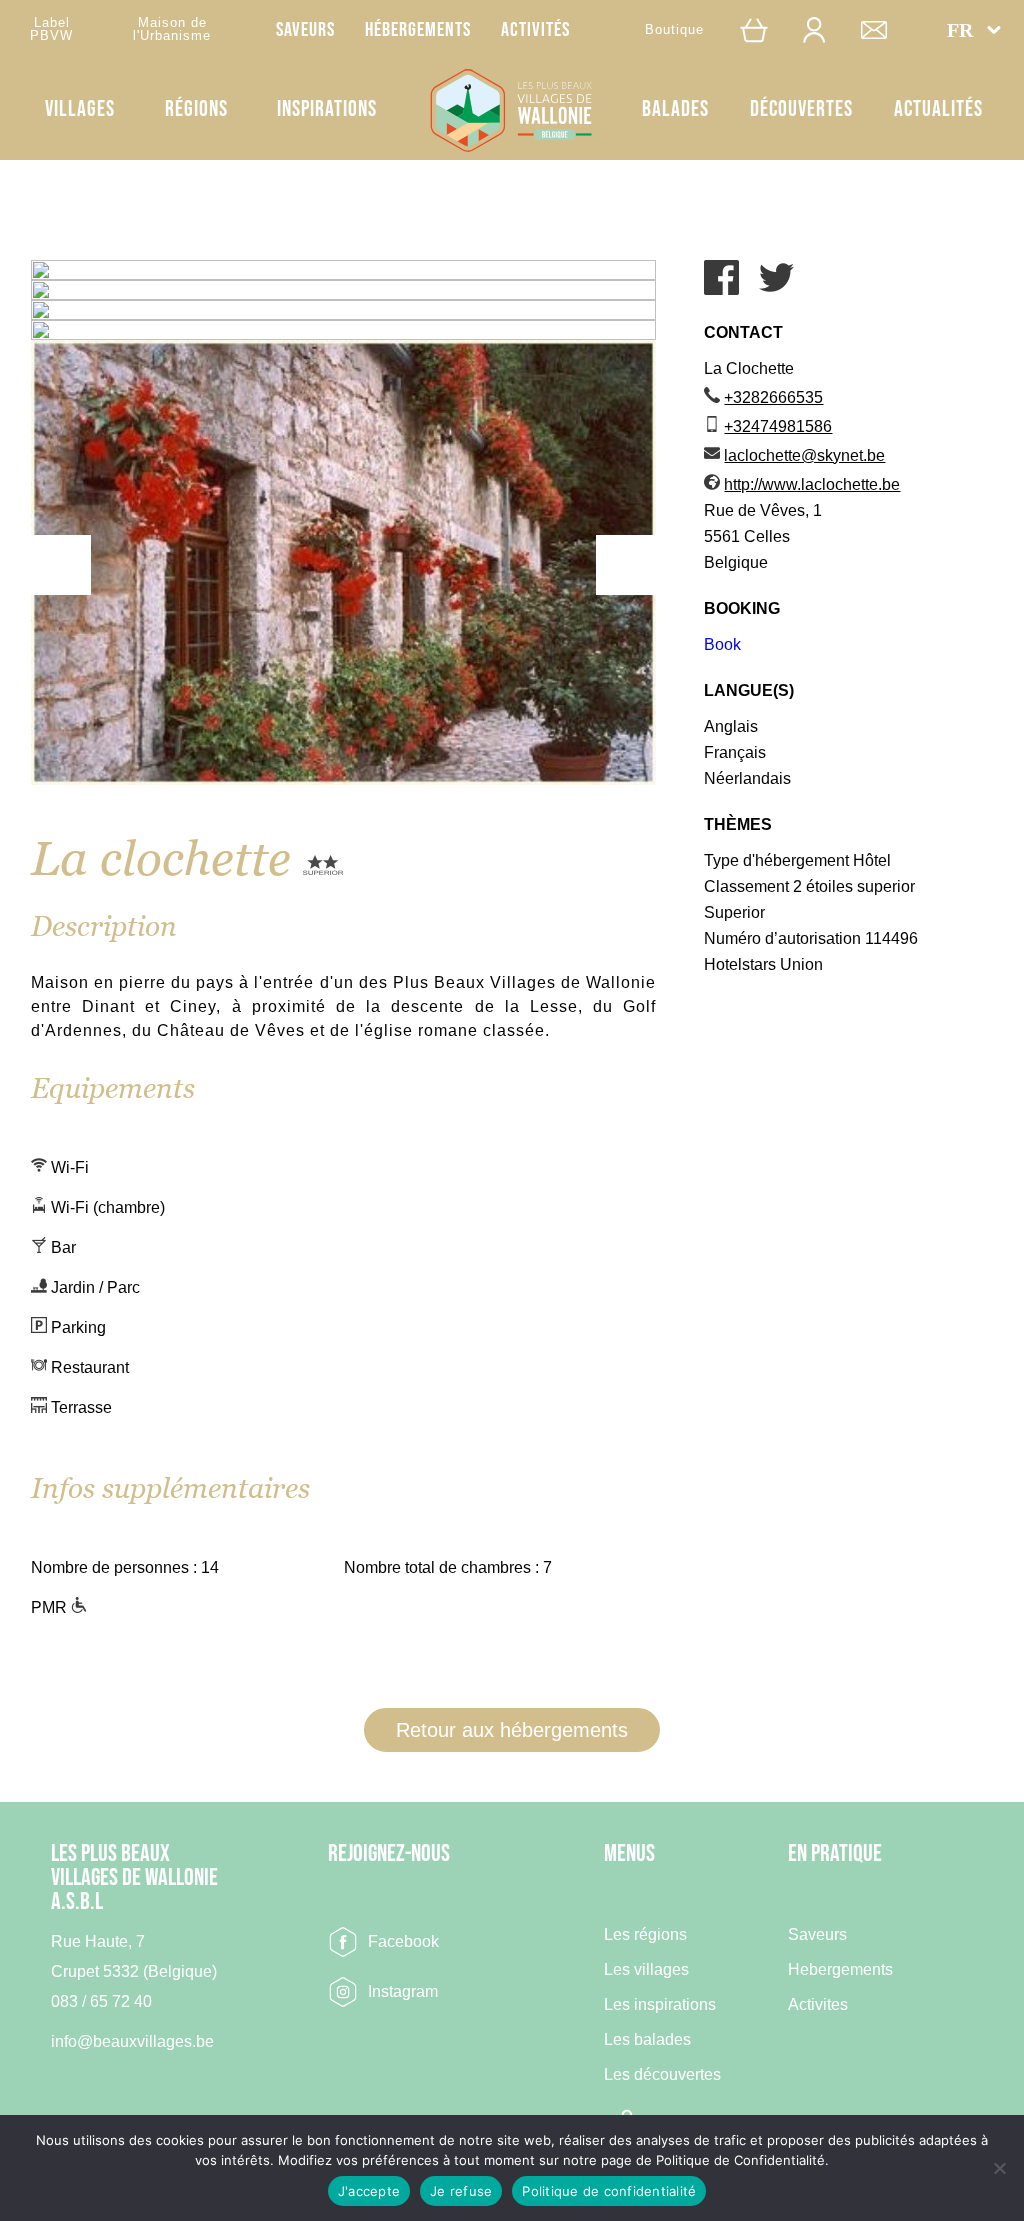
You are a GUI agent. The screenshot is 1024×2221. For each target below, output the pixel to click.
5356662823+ (773, 397)
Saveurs (305, 30)
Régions (196, 109)
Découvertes (801, 109)
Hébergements (418, 30)
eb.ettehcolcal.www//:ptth (812, 484)
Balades (675, 109)
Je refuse (461, 2191)
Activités (535, 30)
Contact (884, 29)
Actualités (938, 109)
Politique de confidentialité (609, 2191)
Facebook (403, 1941)
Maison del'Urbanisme (172, 29)
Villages (80, 109)
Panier (764, 29)
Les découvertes (662, 2075)
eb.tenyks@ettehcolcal (804, 455)
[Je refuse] (999, 2168)
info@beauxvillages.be (132, 2041)
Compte (824, 29)
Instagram (403, 1991)
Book (722, 644)
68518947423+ (778, 426)
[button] (974, 30)
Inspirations (327, 109)
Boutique (674, 29)
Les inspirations (660, 2005)
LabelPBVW (51, 29)
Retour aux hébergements (512, 1730)
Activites (818, 2005)
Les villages (646, 1970)
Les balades (647, 2040)
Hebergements (840, 1970)
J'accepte (369, 2191)
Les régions (645, 1935)
